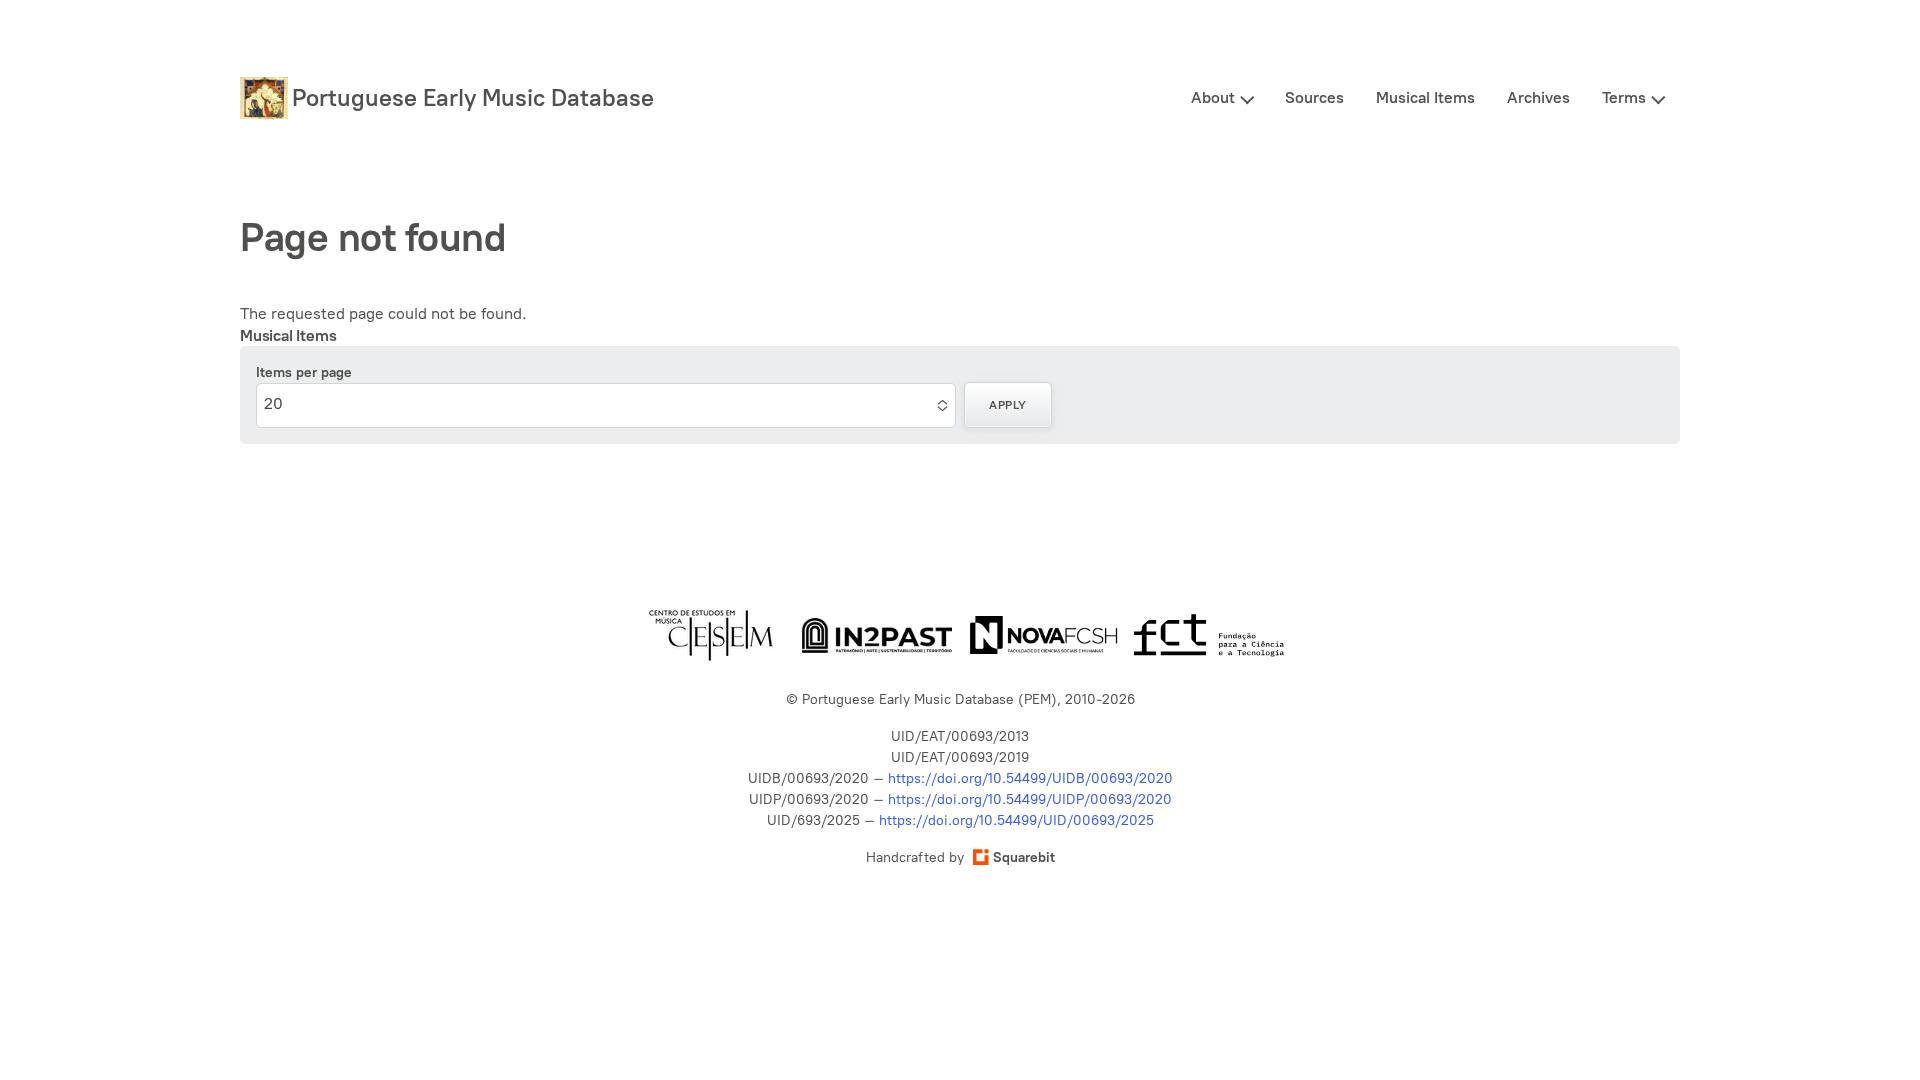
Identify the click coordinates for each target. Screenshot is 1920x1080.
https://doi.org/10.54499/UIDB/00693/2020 (1030, 778)
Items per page (304, 372)
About (1213, 97)
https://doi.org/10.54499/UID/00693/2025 (1016, 820)
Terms (1624, 97)
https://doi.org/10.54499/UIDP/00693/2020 (1030, 799)
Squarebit (1024, 857)
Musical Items (1425, 97)
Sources (1314, 97)
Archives (1538, 97)
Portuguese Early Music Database (473, 97)
